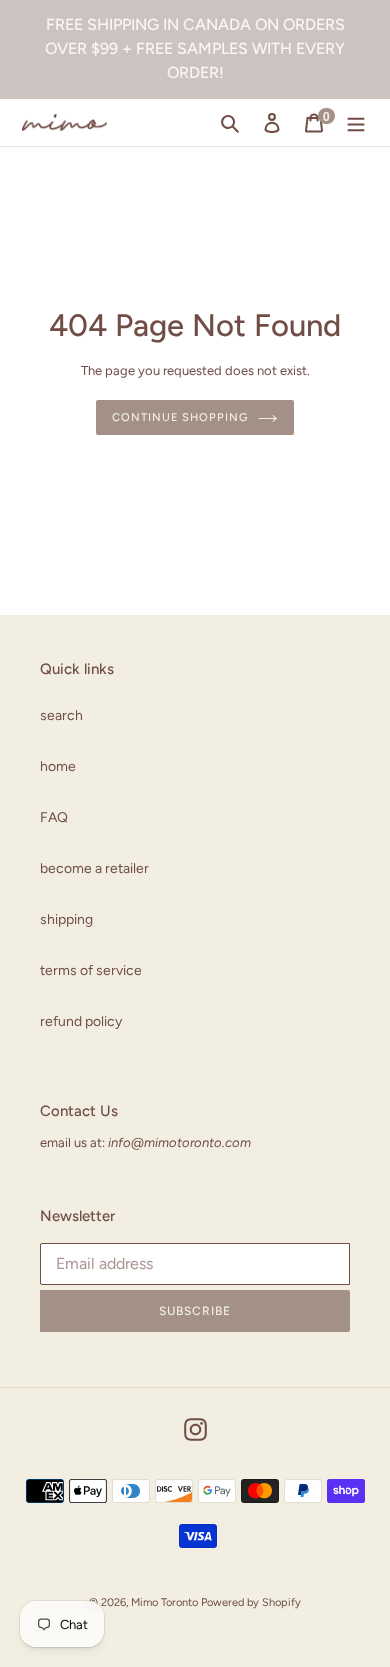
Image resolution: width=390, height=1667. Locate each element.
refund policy (81, 1021)
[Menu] (356, 123)
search (61, 715)
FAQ (54, 817)
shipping (66, 919)
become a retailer (94, 868)
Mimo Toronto (164, 1602)
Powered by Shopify (251, 1602)
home (58, 766)
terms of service (91, 970)
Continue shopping (179, 417)
